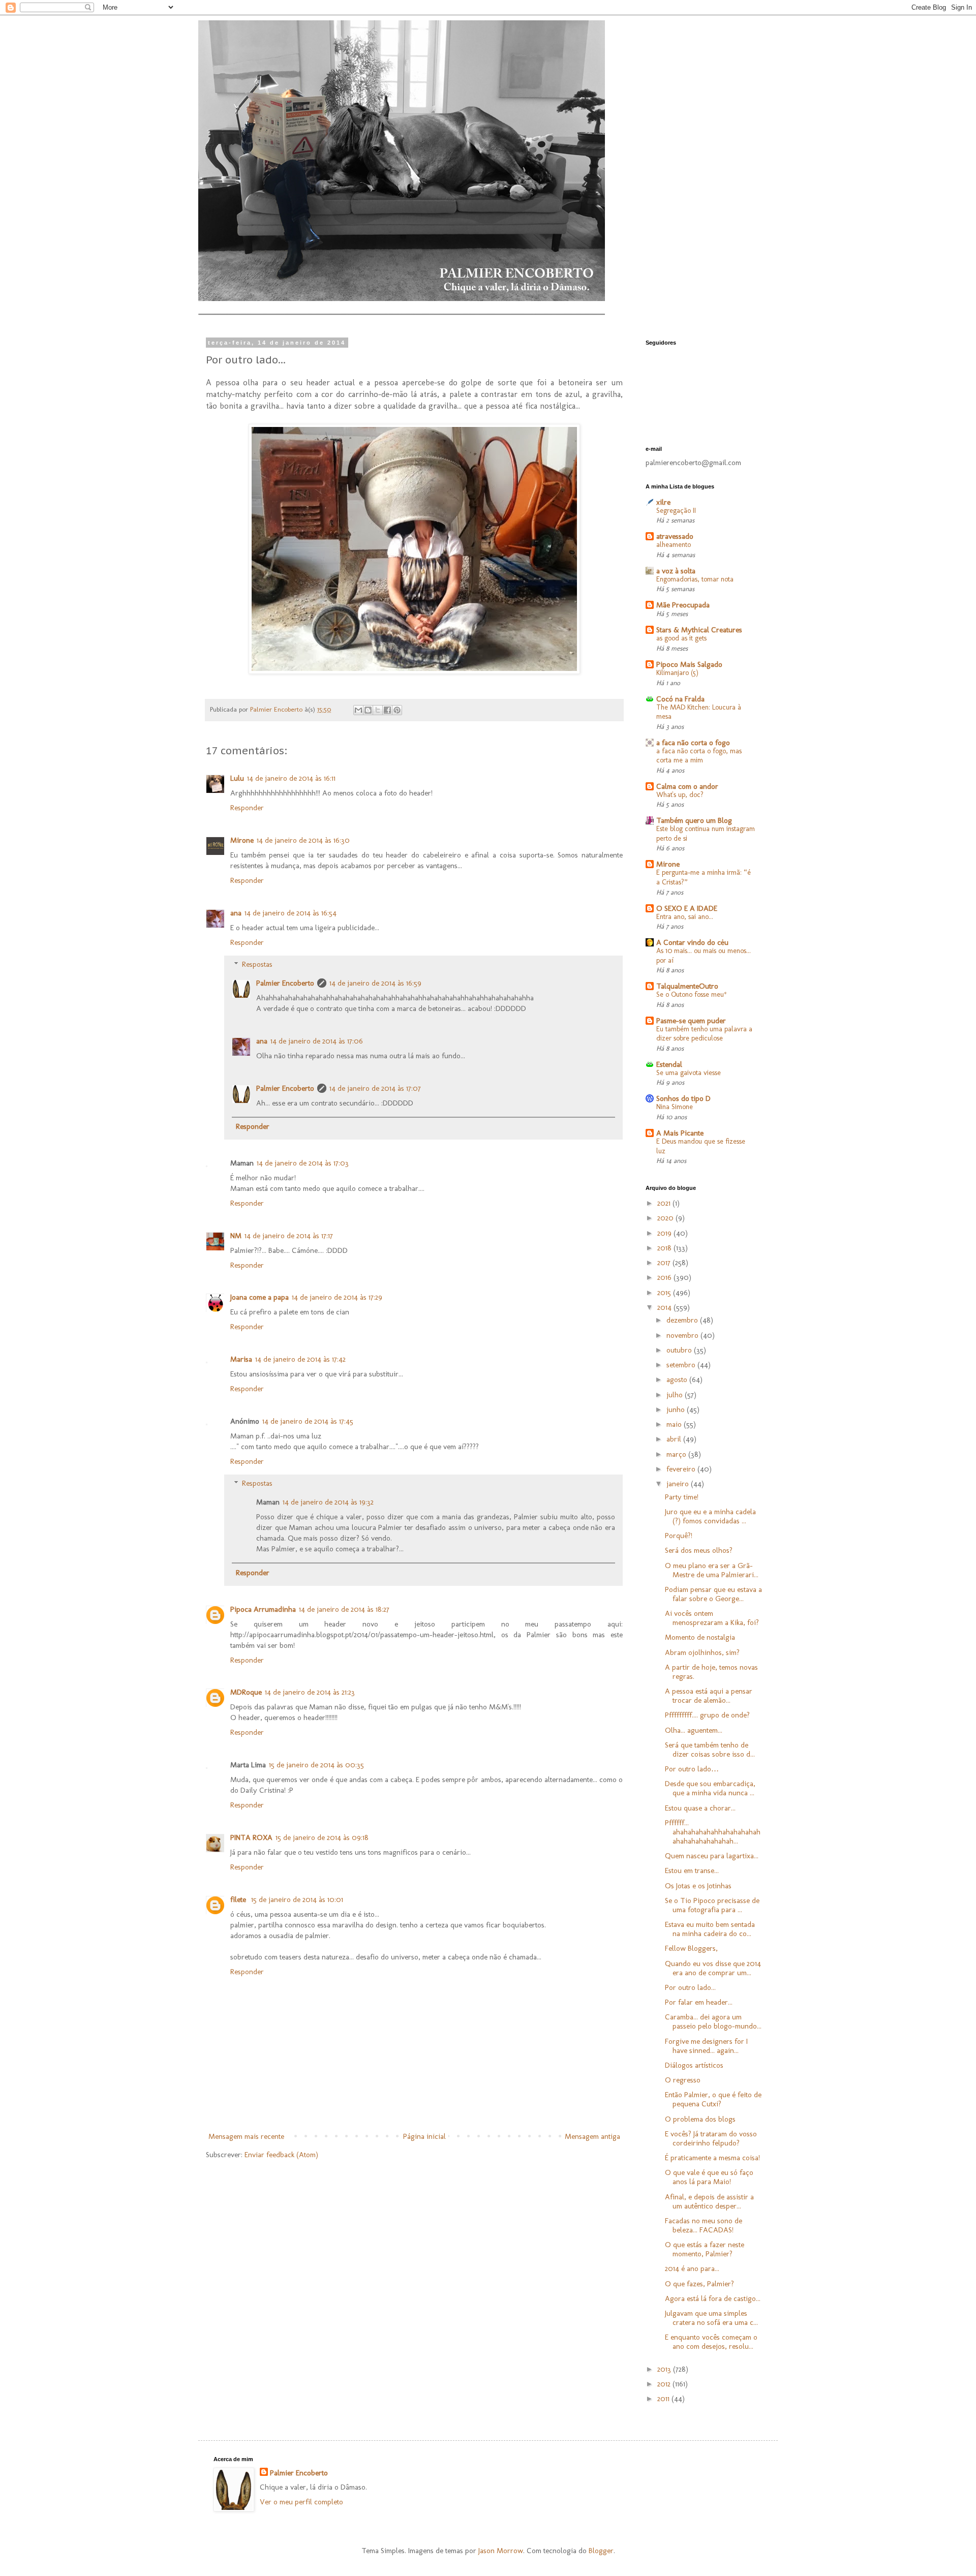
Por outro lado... (690, 1987)
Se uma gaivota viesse (689, 1073)
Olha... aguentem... (694, 1730)
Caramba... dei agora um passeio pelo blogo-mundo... (713, 2021)
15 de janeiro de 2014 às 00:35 (316, 1765)
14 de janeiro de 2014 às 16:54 (291, 913)
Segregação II (676, 511)
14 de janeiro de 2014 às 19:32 (328, 1502)
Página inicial (424, 2136)
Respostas (257, 964)
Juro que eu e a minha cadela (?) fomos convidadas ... (710, 1516)
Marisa (241, 1359)
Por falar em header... (699, 2002)
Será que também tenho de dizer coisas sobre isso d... (710, 1750)
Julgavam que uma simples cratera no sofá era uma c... (711, 2318)
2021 (665, 1203)
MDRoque (246, 1692)
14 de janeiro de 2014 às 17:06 (317, 1041)
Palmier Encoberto (285, 983)
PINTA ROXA (251, 1837)
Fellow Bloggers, (691, 1948)
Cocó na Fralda (680, 699)
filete (239, 1899)
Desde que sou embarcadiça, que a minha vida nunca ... (710, 1788)
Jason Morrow (501, 2551)
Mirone (242, 840)
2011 (664, 2399)
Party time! (682, 1497)
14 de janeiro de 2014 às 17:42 (300, 1359)
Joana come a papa (260, 1297)
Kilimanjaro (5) (677, 673)
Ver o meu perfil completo (301, 2502)
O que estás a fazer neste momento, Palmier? (705, 2249)
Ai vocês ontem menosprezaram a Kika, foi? (712, 1618)
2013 (665, 2369)
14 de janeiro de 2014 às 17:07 (375, 1088)
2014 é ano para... (692, 2268)
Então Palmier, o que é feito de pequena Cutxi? (713, 2099)
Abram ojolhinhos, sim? (702, 1652)
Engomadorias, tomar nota (695, 579)
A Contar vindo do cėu (692, 942)
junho (677, 1409)
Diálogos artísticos (694, 2065)
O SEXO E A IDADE (687, 908)
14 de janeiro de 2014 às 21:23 (310, 1692)
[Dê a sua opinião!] (368, 710)
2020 (666, 1218)
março (677, 1454)
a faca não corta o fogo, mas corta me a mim (699, 756)
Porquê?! (679, 1536)
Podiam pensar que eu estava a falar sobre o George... (713, 1594)
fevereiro (682, 1469)
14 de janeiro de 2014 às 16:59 (375, 983)
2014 (665, 1307)
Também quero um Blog (694, 820)
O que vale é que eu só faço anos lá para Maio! (709, 2177)
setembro (682, 1365)
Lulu (237, 778)
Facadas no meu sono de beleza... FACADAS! (704, 2225)
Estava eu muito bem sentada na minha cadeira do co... (710, 1929)
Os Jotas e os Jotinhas (698, 1886)
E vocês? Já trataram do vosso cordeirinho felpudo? (711, 2138)
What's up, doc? (680, 795)
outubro (680, 1350)
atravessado (675, 536)
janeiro (679, 1484)
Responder (247, 808)
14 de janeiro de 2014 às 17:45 (308, 1421)
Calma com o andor (687, 786)
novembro (683, 1335)
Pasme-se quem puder (691, 1021)
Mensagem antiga (592, 2136)
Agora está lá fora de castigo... (713, 2298)
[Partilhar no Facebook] (387, 710)
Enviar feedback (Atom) (281, 2155)
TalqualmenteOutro (687, 986)
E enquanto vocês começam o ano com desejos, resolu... (711, 2342)
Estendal (669, 1064)
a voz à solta (676, 571)
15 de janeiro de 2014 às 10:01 (297, 1899)
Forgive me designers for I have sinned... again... (706, 2046)
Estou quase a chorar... (700, 1808)
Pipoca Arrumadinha (263, 1609)
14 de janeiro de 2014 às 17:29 (337, 1297)
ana (236, 913)
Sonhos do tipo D (683, 1098)
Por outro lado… (692, 1769)
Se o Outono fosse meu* (692, 994)
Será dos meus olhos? (699, 1550)
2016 (665, 1277)
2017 (665, 1263)
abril (675, 1439)
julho (676, 1395)
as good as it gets (681, 638)
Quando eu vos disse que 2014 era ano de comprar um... (713, 1968)
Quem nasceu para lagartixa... (712, 1856)
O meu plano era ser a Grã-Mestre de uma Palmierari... (712, 1570)
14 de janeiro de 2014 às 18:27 (344, 1609)
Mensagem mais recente (246, 2136)
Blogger (601, 2551)
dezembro (683, 1320)
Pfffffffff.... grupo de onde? (707, 1715)
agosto (678, 1379)
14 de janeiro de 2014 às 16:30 (303, 840)
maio (675, 1424)
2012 (665, 2384)
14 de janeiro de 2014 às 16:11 (291, 778)
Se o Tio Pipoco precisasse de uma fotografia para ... (712, 1905)
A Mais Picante (680, 1133)
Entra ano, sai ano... (685, 917)
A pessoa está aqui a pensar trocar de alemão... (709, 1696)
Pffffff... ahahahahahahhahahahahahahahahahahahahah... (713, 1832)
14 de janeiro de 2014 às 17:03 (303, 1163)
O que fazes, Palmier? (699, 2284)
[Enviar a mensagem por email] (358, 710)
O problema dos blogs (700, 2119)
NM (236, 1236)
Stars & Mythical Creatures (699, 630)
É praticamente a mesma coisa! (712, 2158)
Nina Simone (675, 1107)
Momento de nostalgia (700, 1637)
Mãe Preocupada (683, 605)
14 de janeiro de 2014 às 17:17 (289, 1236)
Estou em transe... (692, 1870)
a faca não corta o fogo (693, 743)
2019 (665, 1233)
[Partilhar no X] (378, 710)
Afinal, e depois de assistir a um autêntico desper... (709, 2201)
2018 (665, 1248)
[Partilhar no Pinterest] (397, 710)
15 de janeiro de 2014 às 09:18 (322, 1837)
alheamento (674, 545)
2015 (665, 1293)
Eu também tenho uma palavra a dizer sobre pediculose (704, 1034)
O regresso (683, 2080)
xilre (663, 502)
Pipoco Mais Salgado (689, 664)
